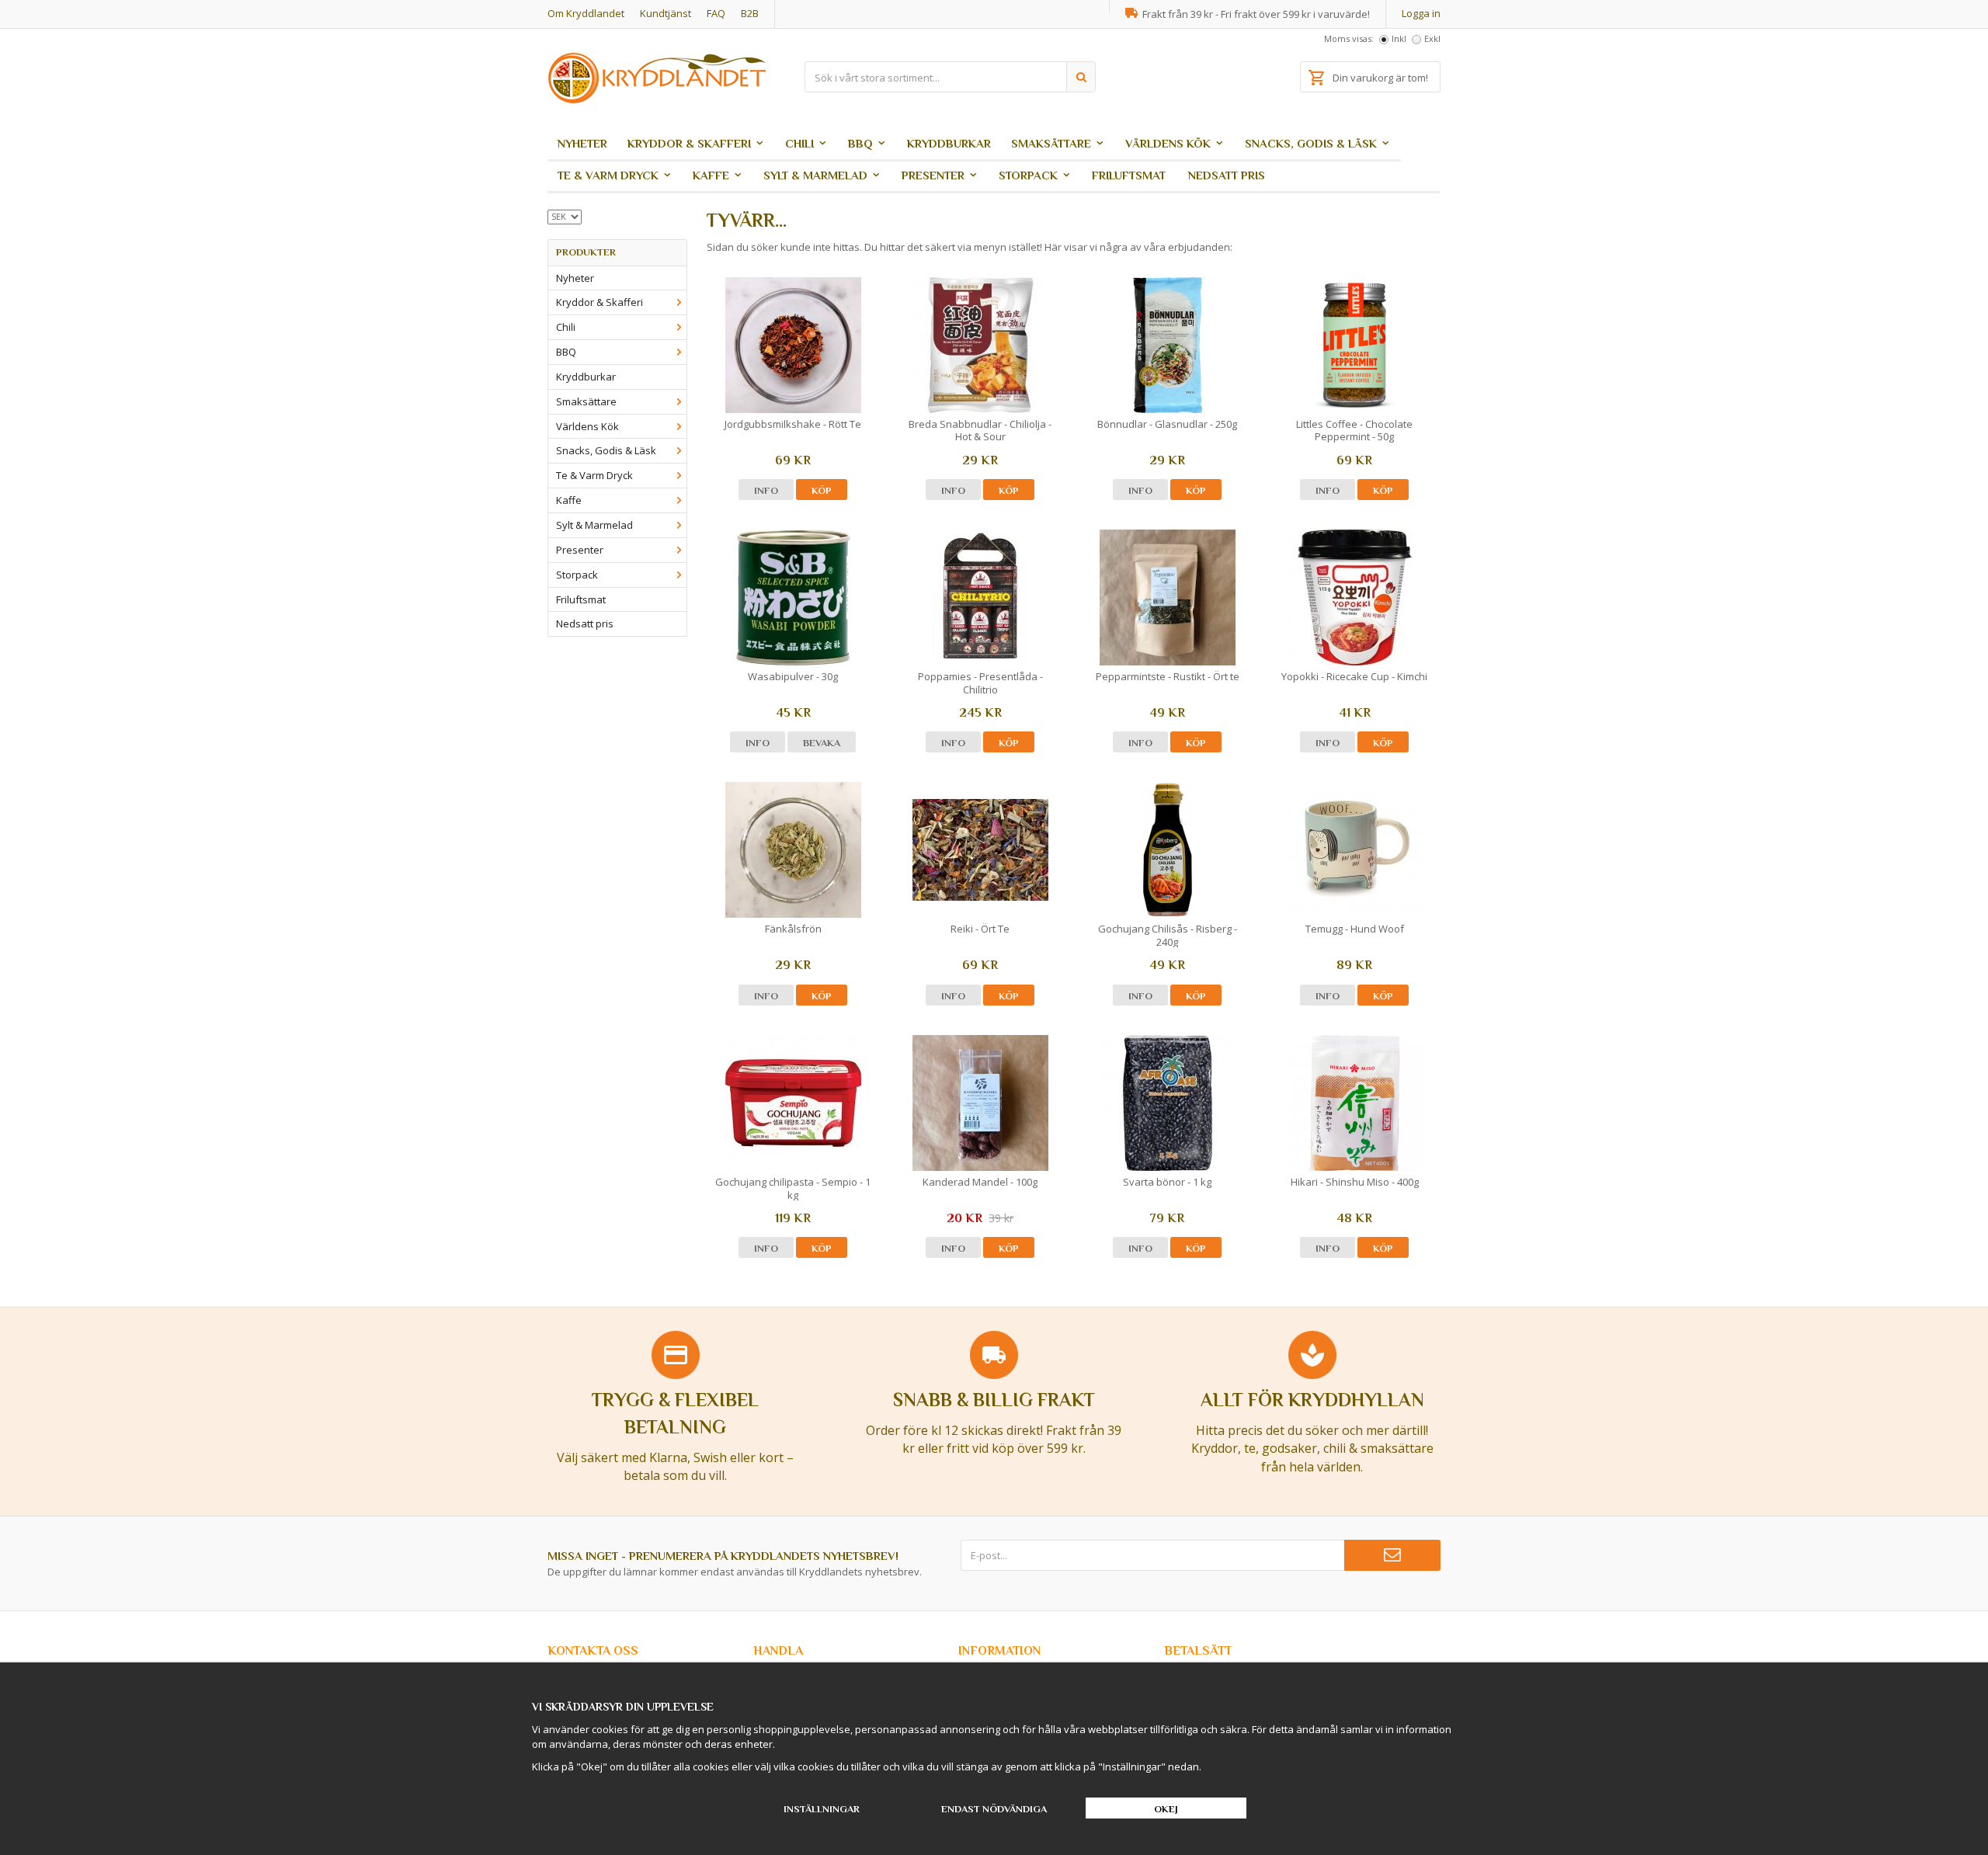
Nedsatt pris (1227, 175)
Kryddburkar (949, 143)
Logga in (1421, 13)
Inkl (1399, 38)
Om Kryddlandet (586, 13)
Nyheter (582, 143)
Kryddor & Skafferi (689, 143)
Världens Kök (1168, 143)
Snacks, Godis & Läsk (1311, 143)
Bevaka (822, 743)
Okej (1166, 1809)
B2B (750, 13)
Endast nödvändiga (994, 1809)
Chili (799, 143)
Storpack (1028, 175)
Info (766, 490)
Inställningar (822, 1809)
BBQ (860, 143)
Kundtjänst (666, 13)
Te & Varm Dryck (608, 175)
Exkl (1432, 38)
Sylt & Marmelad (815, 175)
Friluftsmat (1129, 175)
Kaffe (711, 175)
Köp (822, 490)
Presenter (933, 175)
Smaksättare (1051, 143)
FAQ (716, 13)
